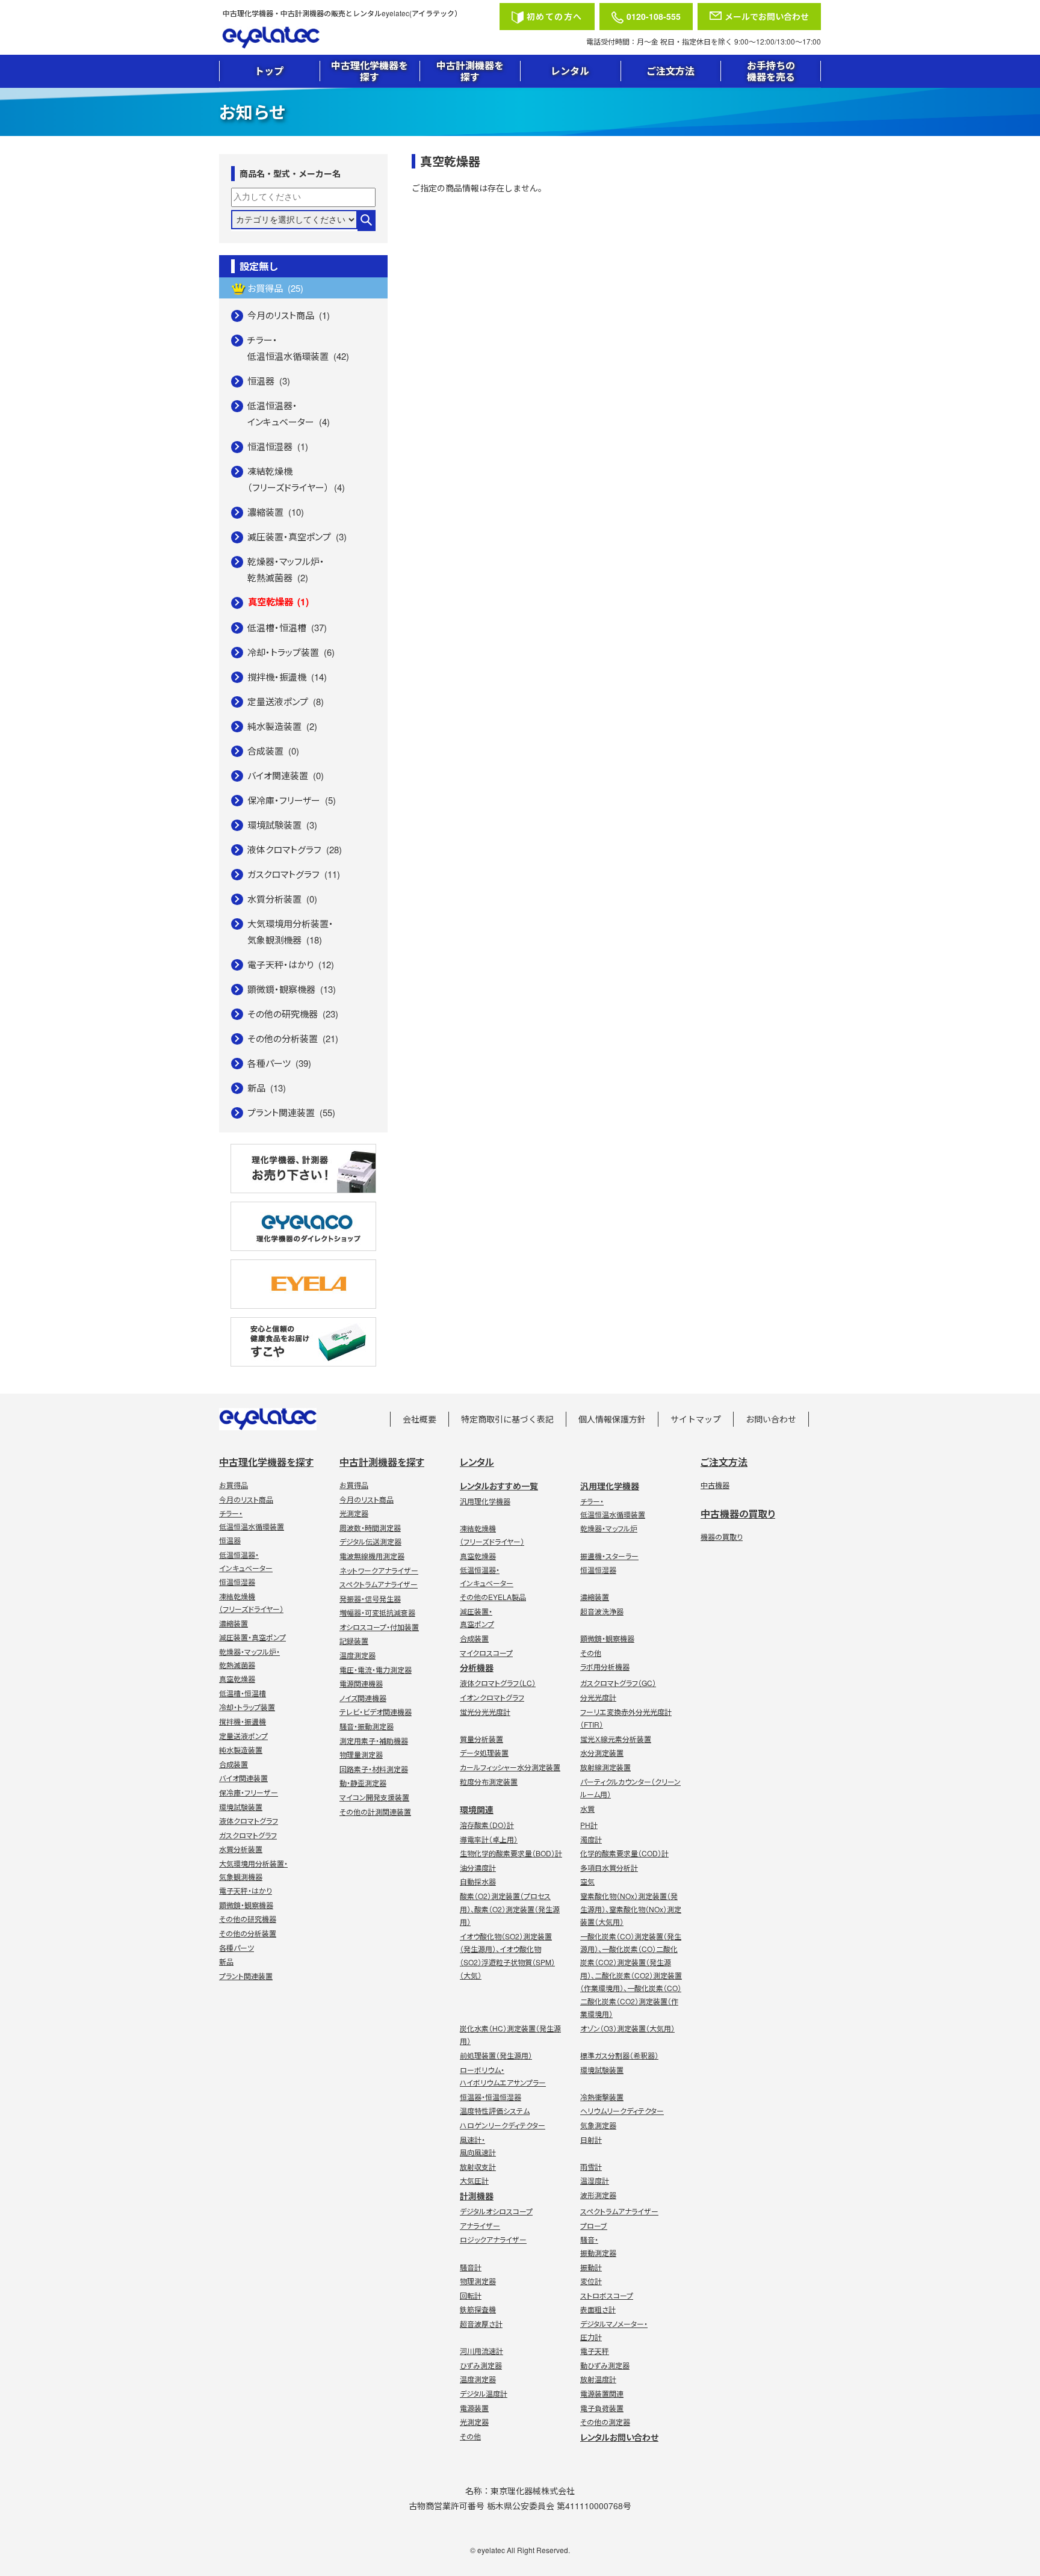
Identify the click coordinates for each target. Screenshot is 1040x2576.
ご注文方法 (670, 71)
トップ (269, 71)
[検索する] (367, 221)
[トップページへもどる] (357, 38)
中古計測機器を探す (470, 71)
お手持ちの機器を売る (771, 71)
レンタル (570, 71)
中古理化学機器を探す (370, 71)
